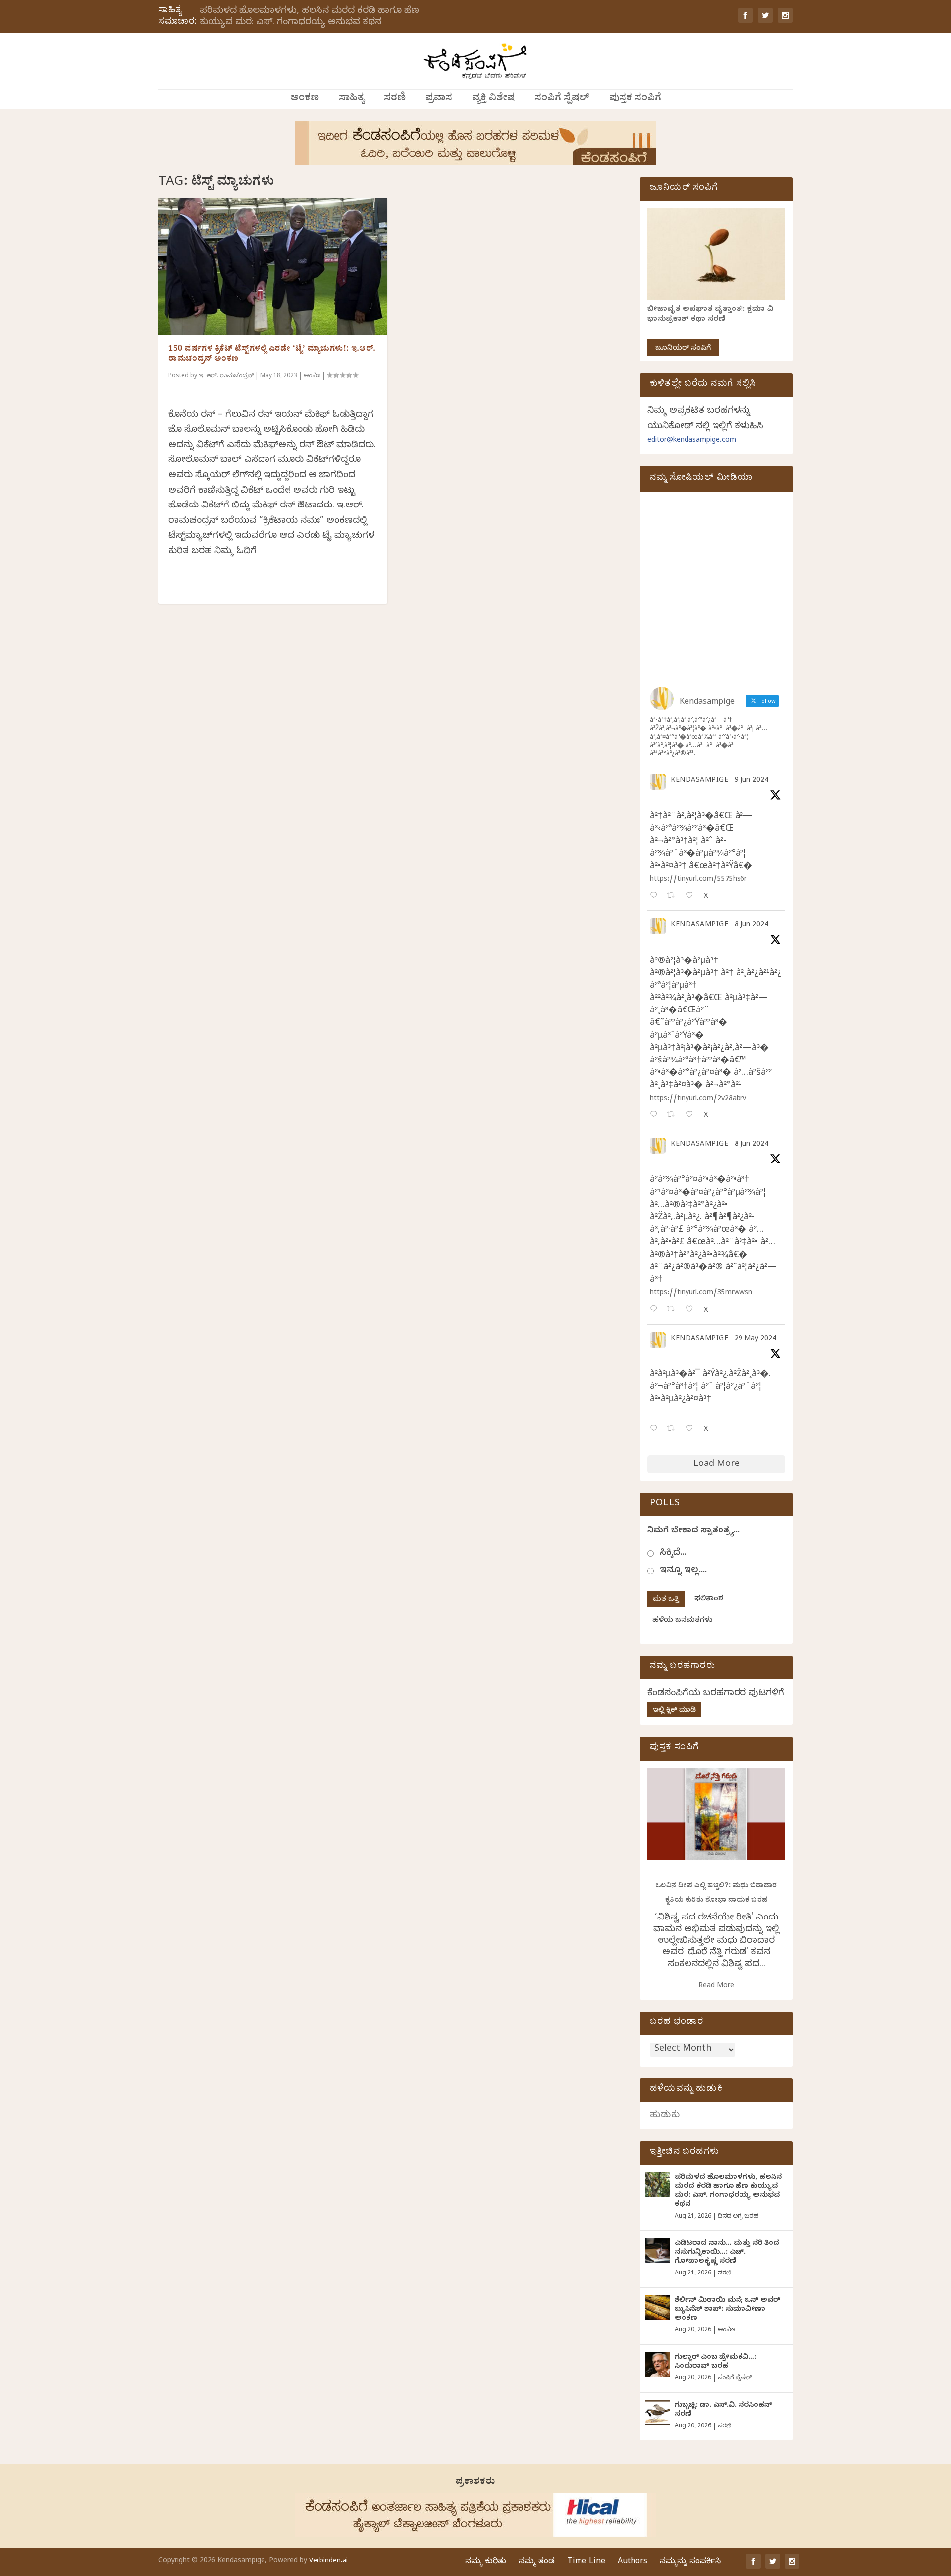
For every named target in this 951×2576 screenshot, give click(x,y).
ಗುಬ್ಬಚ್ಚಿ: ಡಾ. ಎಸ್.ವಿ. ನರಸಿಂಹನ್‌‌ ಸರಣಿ (723, 2410)
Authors (633, 2562)
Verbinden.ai (328, 2561)
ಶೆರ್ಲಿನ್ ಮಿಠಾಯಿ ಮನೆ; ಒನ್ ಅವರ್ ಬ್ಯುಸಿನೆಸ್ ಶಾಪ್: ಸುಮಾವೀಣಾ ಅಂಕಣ (727, 2310)
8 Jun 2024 (751, 926)
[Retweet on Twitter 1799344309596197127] (673, 1116)
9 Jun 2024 (751, 781)
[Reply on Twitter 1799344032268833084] (656, 1310)
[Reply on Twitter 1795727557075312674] (656, 1430)
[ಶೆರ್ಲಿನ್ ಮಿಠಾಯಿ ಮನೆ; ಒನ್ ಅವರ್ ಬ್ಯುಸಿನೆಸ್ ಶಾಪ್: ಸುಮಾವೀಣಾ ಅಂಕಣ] (657, 2308)
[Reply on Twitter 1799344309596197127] (656, 1116)
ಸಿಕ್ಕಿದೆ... (673, 1553)
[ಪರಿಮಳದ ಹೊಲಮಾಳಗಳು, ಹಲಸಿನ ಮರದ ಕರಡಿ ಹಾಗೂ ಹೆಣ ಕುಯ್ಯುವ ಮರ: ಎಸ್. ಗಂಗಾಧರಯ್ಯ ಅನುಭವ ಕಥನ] (657, 2185)
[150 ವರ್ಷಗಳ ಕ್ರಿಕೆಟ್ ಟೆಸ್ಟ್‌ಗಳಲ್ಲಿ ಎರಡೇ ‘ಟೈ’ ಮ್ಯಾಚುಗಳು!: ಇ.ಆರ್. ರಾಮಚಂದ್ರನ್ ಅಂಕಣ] (273, 266)
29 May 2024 (755, 1339)
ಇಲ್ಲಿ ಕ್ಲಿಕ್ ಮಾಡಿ (674, 1711)
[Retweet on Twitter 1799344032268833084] (673, 1310)
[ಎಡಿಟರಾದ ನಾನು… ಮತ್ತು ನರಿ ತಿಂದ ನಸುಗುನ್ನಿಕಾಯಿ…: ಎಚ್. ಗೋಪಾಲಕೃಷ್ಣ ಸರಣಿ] (657, 2251)
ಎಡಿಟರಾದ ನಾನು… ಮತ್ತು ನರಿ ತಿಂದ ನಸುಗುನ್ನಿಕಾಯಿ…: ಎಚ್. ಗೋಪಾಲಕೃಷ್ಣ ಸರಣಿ (727, 2253)
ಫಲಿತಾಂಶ (709, 1599)
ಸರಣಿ (395, 99)
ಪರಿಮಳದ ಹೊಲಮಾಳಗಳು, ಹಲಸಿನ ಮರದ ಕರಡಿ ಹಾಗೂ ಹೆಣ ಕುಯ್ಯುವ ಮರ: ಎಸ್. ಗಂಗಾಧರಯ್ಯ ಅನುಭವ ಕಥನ (309, 17)
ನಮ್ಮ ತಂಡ (537, 2562)
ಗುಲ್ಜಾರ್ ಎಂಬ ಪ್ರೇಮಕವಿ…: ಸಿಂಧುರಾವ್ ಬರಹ (715, 2362)
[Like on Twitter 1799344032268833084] (692, 1310)
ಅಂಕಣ (305, 99)
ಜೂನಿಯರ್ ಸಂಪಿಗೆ (683, 349)
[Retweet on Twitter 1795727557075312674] (673, 1430)
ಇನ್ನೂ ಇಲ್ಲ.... (683, 1571)
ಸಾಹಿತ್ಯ (351, 99)
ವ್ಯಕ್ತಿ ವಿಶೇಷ (493, 99)
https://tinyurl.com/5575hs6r (698, 880)
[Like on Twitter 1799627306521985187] (692, 896)
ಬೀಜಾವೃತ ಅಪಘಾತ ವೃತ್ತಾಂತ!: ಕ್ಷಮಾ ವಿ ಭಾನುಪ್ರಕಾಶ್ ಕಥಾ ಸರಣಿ (710, 315)
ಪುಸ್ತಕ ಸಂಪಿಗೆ (635, 99)
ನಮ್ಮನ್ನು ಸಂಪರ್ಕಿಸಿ (690, 2562)
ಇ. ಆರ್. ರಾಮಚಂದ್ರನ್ (226, 376)
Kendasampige (699, 781)
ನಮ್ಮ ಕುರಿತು (486, 2562)
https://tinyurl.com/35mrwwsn (701, 1293)
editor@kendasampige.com (692, 441)
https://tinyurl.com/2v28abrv (698, 1099)
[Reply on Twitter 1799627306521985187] (656, 896)
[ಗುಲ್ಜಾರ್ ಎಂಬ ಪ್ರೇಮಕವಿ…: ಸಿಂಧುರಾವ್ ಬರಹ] (657, 2365)
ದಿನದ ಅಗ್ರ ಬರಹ (738, 2217)
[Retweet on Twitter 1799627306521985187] (673, 896)
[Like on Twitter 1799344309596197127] (692, 1116)
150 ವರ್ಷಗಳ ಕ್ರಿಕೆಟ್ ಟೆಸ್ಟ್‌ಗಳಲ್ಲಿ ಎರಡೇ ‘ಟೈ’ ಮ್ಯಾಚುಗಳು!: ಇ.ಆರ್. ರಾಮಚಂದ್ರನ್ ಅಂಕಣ (272, 355)
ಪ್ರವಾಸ (439, 99)
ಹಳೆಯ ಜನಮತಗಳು (682, 1621)
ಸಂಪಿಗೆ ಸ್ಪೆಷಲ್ (562, 99)
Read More (716, 1987)
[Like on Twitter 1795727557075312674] (692, 1430)
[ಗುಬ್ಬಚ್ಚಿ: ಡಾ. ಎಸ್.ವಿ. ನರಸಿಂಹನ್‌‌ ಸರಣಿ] (657, 2413)
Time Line (586, 2562)
